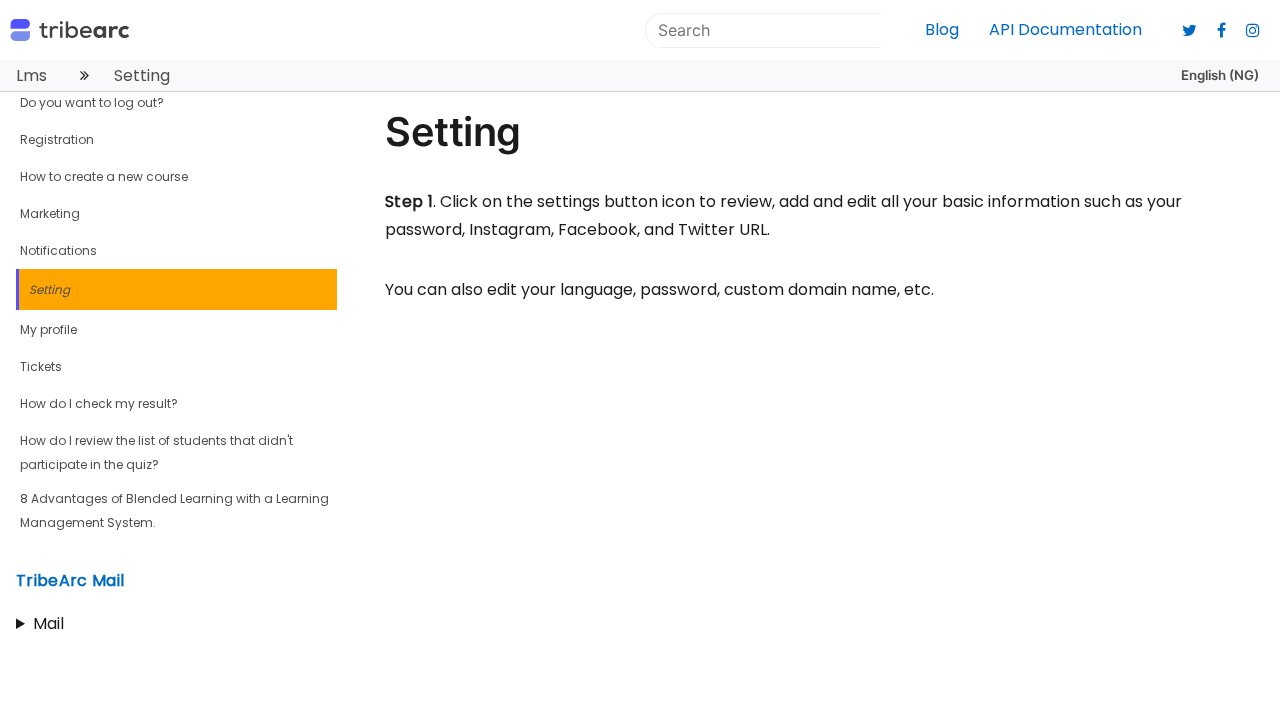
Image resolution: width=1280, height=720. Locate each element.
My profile (48, 329)
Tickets (41, 366)
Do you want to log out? (92, 102)
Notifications (58, 250)
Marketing (50, 213)
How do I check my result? (99, 403)
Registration (57, 139)
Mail (48, 623)
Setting (49, 289)
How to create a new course (104, 176)
